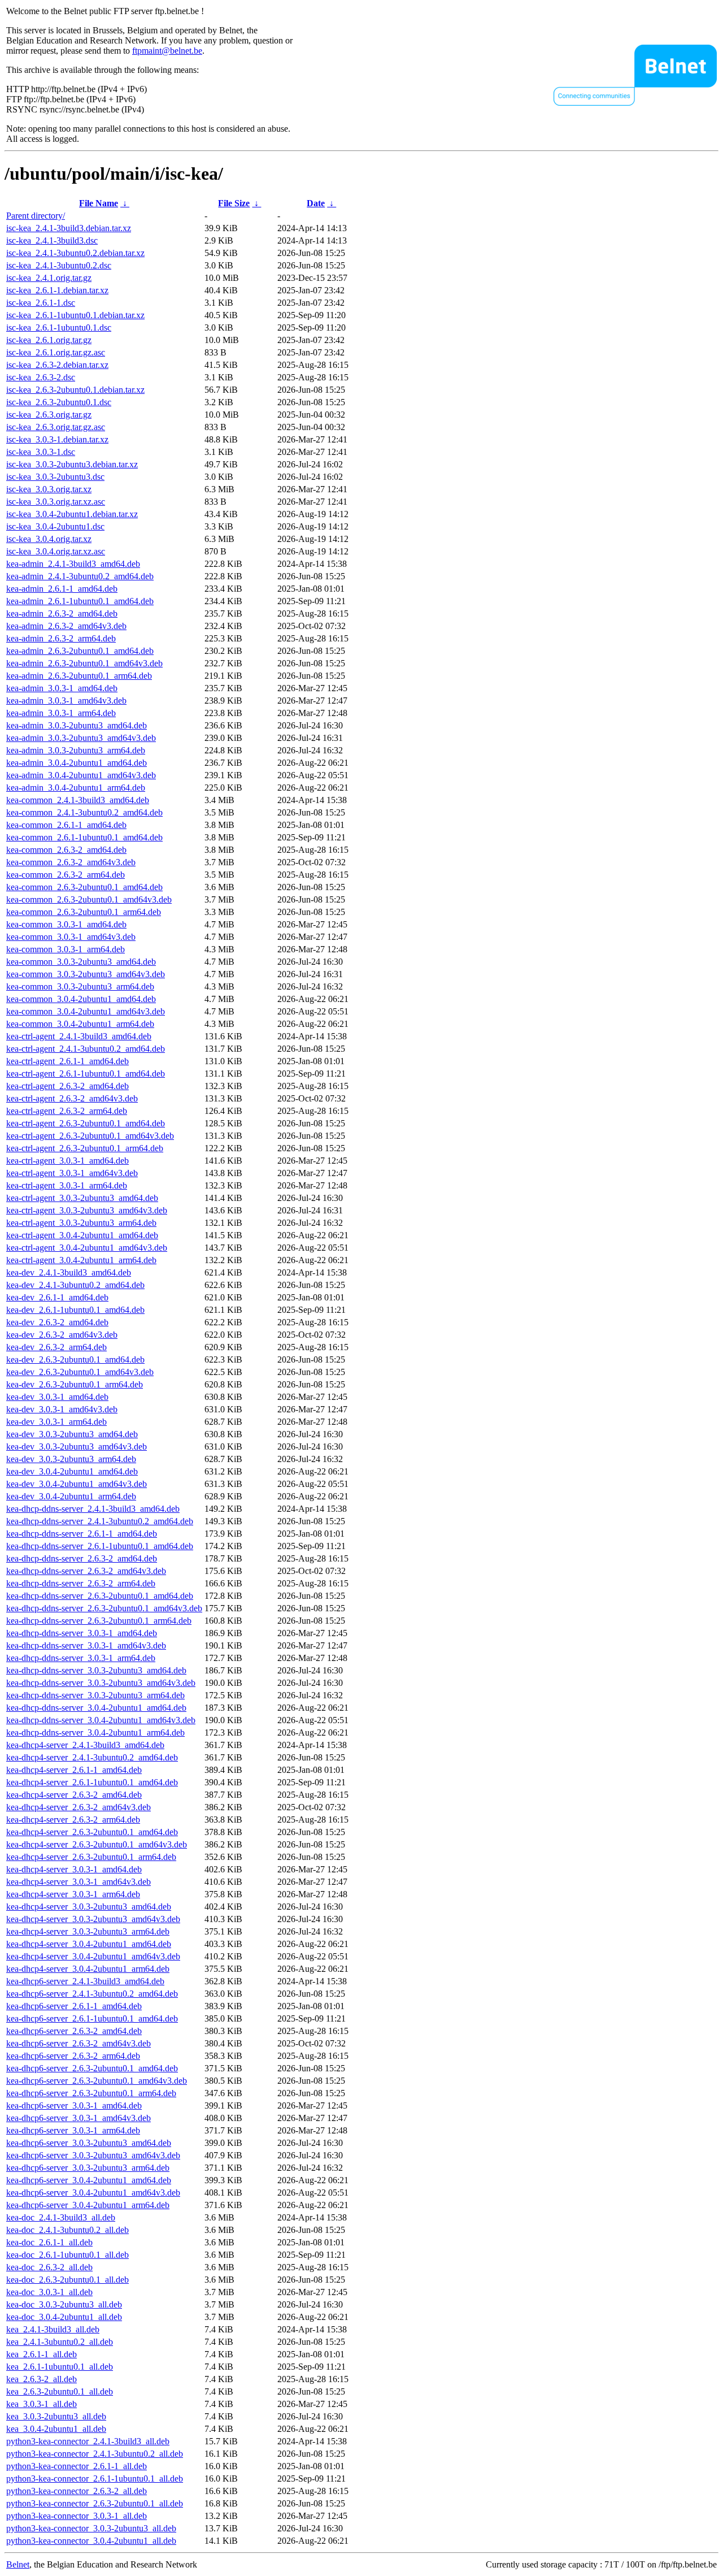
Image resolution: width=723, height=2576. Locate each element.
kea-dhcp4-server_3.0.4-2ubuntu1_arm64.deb (88, 1969)
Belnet (18, 2564)
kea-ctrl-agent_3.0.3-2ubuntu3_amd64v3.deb (87, 1210)
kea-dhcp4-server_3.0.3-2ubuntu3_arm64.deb (88, 1931)
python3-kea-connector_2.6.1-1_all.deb (77, 2466)
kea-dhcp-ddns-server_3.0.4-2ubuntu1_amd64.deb (96, 1708)
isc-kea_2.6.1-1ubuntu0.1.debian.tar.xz (75, 315)
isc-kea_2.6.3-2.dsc (41, 377)
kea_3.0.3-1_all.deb (42, 2404)
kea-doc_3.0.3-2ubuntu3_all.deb (64, 2304)
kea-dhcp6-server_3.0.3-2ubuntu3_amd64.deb (89, 2143)
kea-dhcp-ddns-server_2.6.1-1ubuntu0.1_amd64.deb (100, 1546)
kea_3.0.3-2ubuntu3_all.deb (56, 2416)
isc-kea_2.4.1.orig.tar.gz (49, 278)
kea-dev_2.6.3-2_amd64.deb (57, 1322)
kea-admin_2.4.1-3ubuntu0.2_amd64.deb (80, 576)
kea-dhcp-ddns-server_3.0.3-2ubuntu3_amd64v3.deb (101, 1683)
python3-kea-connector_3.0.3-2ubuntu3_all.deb (91, 2528)
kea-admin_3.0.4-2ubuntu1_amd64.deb (77, 763)
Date (316, 203)
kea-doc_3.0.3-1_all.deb (49, 2292)
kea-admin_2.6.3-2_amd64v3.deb (66, 626)
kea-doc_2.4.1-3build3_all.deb (61, 2217)
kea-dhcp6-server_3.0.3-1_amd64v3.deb (79, 2118)
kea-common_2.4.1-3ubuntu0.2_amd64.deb (84, 812)
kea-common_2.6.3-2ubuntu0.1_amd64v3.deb (89, 899)
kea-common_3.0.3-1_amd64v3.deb (71, 937)
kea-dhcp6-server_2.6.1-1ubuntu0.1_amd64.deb (92, 2018)
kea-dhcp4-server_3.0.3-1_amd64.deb (74, 1869)
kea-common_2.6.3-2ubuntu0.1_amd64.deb (84, 887)
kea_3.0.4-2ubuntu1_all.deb (56, 2429)
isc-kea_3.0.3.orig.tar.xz (49, 489)
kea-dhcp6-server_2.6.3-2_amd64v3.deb (79, 2043)
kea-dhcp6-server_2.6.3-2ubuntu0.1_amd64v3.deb (97, 2081)
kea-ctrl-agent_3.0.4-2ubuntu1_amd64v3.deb (87, 1248)
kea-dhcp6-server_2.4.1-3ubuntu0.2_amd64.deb (92, 1994)
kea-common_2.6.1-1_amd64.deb (66, 825)
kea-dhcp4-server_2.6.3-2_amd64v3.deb (79, 1807)
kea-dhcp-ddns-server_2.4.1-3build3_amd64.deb (93, 1509)
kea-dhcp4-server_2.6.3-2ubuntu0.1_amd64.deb (92, 1832)
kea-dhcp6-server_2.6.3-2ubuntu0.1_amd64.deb (92, 2068)
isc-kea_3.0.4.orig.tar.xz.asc (56, 551)
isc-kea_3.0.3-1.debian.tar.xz (57, 439)
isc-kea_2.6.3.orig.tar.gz (49, 415)
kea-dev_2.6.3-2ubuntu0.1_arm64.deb (75, 1384)
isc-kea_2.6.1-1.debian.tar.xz (57, 290)
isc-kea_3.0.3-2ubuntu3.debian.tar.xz (72, 464)
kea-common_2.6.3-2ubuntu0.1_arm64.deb (84, 912)
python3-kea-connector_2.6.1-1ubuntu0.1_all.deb (95, 2479)
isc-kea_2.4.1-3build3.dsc (52, 240)
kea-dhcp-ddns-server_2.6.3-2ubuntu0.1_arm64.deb (99, 1621)
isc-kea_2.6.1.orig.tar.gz (49, 340)
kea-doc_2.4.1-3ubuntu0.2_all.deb (67, 2230)
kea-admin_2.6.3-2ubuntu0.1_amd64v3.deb (84, 663)
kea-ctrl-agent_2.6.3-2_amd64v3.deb (72, 1098)
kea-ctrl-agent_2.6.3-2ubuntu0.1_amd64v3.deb (90, 1136)
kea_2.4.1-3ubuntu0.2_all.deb (60, 2342)
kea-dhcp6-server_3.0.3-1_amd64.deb (74, 2106)
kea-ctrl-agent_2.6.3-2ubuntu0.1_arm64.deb (85, 1148)
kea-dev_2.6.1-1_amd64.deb (57, 1297)
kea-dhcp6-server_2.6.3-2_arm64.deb (73, 2056)
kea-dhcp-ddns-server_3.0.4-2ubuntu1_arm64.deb (95, 1732)
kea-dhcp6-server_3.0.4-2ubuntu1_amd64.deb (89, 2180)
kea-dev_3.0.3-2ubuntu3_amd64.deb (72, 1434)
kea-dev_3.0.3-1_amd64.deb (57, 1397)
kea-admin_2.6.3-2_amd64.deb (62, 613)
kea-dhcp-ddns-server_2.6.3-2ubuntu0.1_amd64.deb (100, 1596)
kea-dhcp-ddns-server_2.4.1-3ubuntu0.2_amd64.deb (100, 1521)
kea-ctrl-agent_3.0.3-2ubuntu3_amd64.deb (82, 1198)
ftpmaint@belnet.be (167, 51)
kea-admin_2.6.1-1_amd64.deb (62, 589)
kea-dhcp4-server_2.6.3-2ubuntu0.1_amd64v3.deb (97, 1844)
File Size (234, 203)
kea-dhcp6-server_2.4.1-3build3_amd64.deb (85, 1981)
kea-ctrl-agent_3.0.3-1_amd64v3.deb (72, 1173)
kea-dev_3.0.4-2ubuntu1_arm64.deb (71, 1496)
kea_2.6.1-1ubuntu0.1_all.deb (60, 2367)
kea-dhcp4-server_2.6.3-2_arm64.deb (73, 1820)
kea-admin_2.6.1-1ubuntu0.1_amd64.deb (80, 601)
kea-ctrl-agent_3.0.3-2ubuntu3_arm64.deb (81, 1223)
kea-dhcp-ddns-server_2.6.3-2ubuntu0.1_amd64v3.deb (104, 1608)
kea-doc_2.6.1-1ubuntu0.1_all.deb (67, 2255)
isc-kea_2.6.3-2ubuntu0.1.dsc (59, 402)
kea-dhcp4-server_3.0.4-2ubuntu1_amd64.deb (89, 1944)
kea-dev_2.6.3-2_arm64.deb (56, 1347)
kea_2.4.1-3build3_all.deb (53, 2329)
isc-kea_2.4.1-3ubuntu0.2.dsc (59, 265)
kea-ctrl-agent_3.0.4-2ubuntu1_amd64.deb (82, 1235)
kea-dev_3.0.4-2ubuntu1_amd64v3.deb (77, 1484)
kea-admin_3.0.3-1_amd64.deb (62, 688)
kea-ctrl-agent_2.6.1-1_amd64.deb (67, 1061)
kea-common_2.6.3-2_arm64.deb (66, 875)
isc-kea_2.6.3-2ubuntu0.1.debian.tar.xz (75, 390)
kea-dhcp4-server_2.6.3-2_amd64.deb (74, 1795)
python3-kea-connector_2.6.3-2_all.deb (77, 2491)
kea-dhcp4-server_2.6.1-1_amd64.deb (74, 1770)
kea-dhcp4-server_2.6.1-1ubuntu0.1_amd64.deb (92, 1782)
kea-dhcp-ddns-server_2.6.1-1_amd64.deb (82, 1534)
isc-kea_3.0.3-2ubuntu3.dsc (55, 477)
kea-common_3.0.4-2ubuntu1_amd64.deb (81, 999)
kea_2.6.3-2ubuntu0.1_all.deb (60, 2391)
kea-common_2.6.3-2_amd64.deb (66, 850)
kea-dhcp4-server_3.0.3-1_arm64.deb (73, 1894)
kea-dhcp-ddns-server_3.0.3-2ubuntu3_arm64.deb (95, 1695)
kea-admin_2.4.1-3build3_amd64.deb (73, 564)
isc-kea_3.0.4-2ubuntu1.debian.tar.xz (72, 514)
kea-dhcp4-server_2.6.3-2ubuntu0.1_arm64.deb (91, 1857)
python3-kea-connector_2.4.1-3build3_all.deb (88, 2441)
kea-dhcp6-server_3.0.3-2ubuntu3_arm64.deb (88, 2168)
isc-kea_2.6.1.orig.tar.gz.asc (56, 352)
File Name (99, 203)
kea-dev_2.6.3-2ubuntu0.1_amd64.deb (75, 1359)
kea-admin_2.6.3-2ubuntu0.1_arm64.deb (79, 676)
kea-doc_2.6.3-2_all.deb (49, 2267)
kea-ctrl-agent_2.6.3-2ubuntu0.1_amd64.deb (86, 1123)
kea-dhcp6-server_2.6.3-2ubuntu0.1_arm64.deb (91, 2093)
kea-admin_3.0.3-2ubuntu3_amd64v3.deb (81, 738)
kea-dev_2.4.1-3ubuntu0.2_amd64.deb (75, 1285)
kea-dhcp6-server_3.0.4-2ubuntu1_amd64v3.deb (93, 2193)
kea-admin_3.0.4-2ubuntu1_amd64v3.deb (81, 775)
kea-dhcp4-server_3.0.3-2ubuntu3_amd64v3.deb (93, 1919)
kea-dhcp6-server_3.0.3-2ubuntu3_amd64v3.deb (93, 2155)
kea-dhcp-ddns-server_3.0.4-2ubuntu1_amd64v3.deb (101, 1720)
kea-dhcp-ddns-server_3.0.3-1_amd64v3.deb (86, 1645)
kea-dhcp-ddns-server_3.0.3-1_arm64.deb (81, 1658)
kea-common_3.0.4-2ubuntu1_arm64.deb (80, 1024)
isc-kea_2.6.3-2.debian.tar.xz (57, 365)
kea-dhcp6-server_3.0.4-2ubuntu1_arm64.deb (88, 2205)
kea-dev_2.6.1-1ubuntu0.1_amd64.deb (75, 1310)
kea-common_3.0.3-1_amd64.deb (66, 924)
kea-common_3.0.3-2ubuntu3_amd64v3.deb (86, 974)
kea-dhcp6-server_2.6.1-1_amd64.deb (74, 2006)
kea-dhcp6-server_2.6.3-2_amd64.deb (74, 2031)
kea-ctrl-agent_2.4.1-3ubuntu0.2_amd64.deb (86, 1049)
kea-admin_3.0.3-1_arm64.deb (61, 713)
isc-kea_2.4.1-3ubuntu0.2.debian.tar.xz (75, 253)
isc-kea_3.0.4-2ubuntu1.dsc (55, 526)
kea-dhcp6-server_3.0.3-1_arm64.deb (73, 2130)
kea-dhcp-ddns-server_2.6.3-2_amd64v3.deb (86, 1571)
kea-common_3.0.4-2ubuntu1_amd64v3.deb (86, 1011)
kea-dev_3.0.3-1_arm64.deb (56, 1422)
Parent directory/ (36, 216)
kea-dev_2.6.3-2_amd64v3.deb (62, 1335)
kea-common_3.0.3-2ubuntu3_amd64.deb (81, 962)
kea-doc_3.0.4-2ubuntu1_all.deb (64, 2317)
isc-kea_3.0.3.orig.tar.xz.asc (56, 502)
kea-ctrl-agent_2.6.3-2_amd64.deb (67, 1086)
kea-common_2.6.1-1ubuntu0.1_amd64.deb (84, 837)
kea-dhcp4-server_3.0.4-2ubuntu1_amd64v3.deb (93, 1956)
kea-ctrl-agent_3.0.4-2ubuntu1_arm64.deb (81, 1260)
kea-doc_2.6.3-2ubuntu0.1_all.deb (67, 2280)
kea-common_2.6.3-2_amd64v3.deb (71, 862)
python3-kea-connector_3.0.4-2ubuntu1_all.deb (91, 2541)
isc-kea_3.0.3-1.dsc (41, 452)
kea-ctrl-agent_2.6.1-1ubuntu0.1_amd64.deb (86, 1074)
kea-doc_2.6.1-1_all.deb (49, 2242)
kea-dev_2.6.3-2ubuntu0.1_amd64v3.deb (80, 1372)
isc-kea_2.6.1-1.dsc (41, 303)
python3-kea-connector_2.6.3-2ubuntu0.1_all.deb (95, 2503)
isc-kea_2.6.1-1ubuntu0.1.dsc (59, 328)
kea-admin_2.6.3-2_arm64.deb (61, 638)
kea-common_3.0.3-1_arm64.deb (66, 949)
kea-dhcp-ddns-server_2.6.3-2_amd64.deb (82, 1558)
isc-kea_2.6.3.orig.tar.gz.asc (56, 427)
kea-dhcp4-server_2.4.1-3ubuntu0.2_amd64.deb (92, 1757)
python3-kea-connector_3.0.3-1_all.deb (77, 2516)
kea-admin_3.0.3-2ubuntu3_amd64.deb (77, 725)
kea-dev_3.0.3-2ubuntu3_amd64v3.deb (77, 1447)
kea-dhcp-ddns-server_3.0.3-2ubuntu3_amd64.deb (96, 1670)
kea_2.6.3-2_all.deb (42, 2379)
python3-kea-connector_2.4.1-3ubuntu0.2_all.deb (95, 2454)
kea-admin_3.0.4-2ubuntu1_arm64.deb (76, 788)
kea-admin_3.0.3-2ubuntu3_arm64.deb (76, 750)
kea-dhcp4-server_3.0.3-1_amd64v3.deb (79, 1882)
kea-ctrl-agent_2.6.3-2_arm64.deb (67, 1111)
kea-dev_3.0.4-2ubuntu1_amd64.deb (72, 1471)
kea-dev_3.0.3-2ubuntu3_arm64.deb (71, 1459)
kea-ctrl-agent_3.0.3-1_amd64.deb (67, 1161)
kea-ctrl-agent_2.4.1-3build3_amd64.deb (79, 1036)
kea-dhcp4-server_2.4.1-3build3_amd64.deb (85, 1745)
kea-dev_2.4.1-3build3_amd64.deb (69, 1272)
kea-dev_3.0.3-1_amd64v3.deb (62, 1409)
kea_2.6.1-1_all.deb (42, 2354)
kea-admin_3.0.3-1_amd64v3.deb (66, 701)
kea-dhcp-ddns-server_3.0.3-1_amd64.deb (82, 1633)
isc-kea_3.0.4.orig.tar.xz (49, 539)
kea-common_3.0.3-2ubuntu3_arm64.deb (80, 986)
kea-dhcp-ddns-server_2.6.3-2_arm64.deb (81, 1583)
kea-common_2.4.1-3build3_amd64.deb (78, 800)
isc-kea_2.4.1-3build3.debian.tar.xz (69, 228)
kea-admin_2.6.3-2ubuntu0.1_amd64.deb (80, 651)
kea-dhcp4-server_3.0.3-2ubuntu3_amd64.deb (89, 1907)
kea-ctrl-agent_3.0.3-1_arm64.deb (67, 1185)
